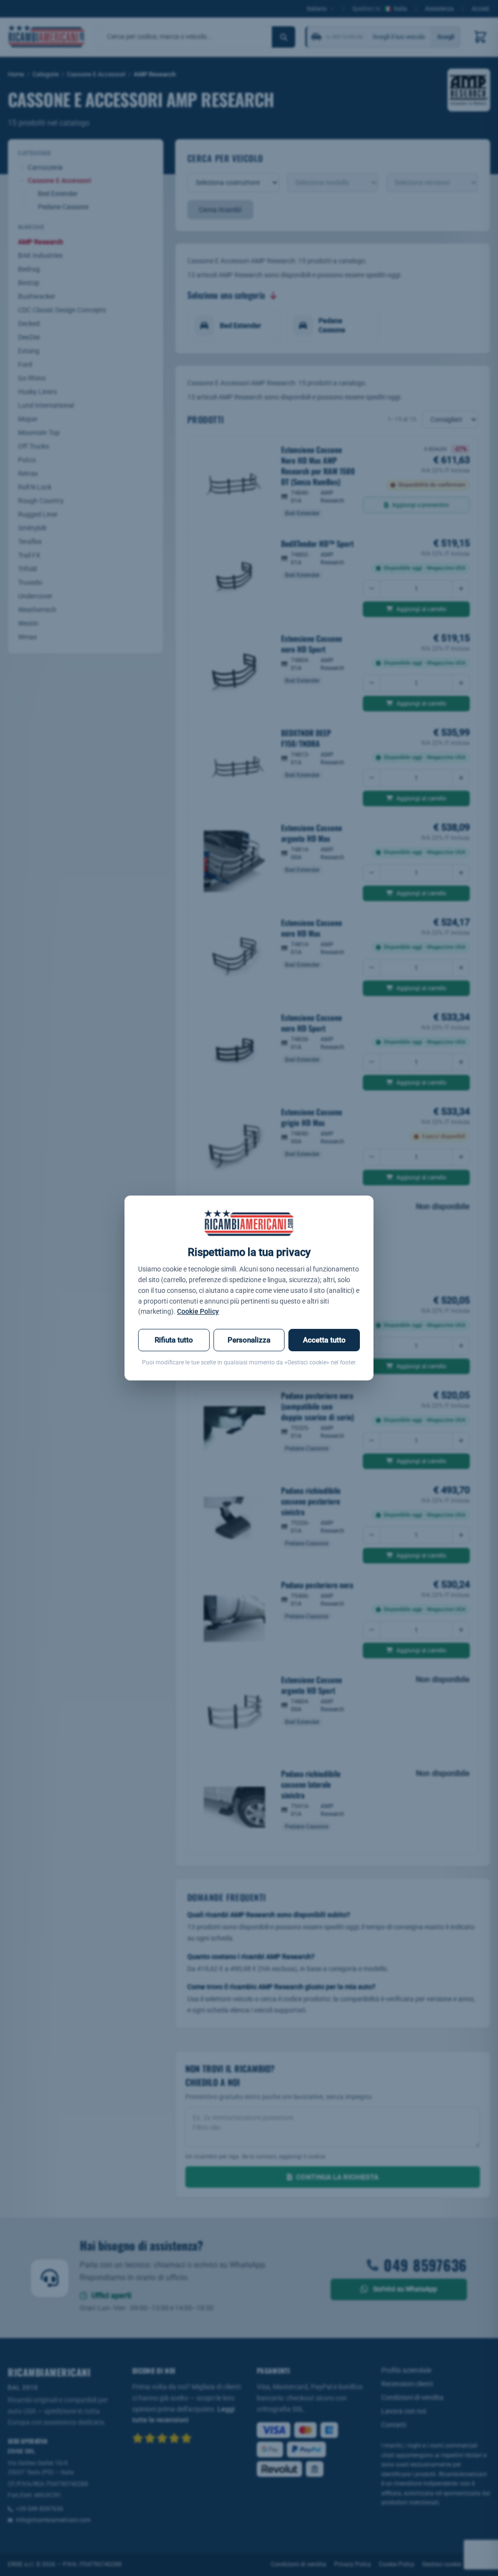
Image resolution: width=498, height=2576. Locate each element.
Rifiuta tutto (174, 1340)
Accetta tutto (324, 1340)
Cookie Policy (198, 1311)
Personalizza (249, 1340)
